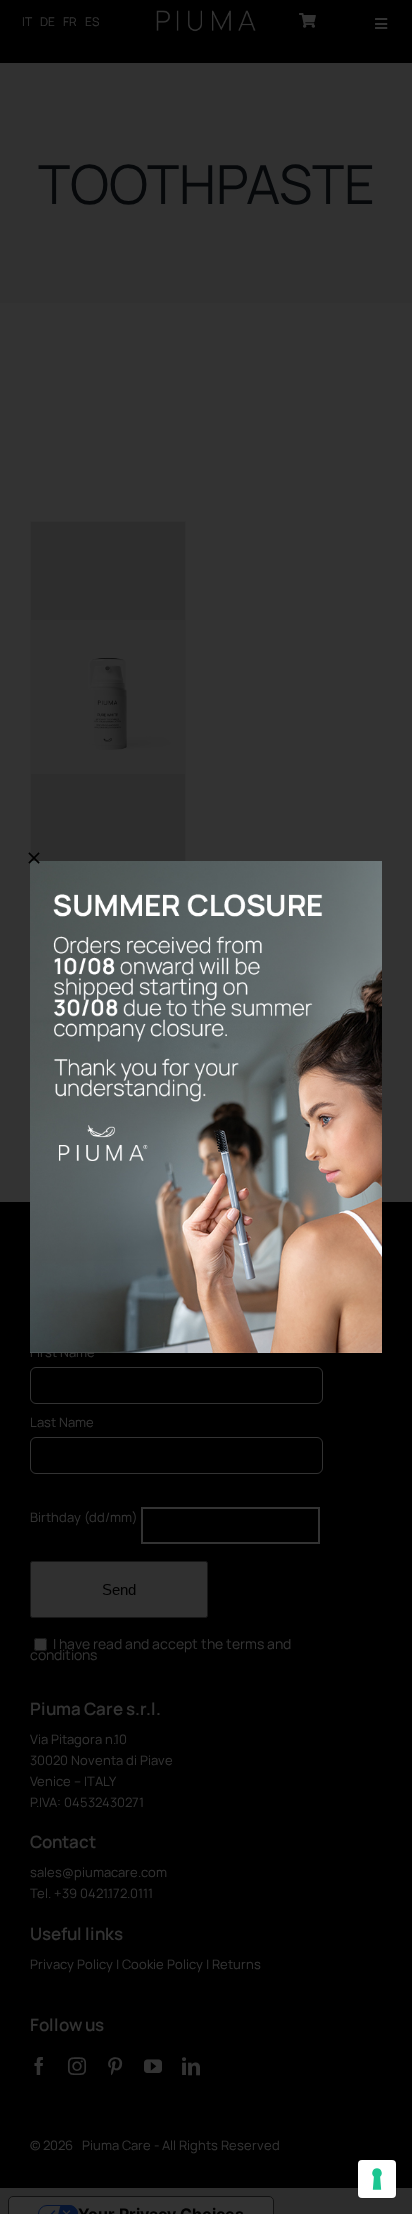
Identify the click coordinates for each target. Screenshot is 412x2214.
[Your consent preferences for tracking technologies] (377, 2179)
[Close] (34, 858)
